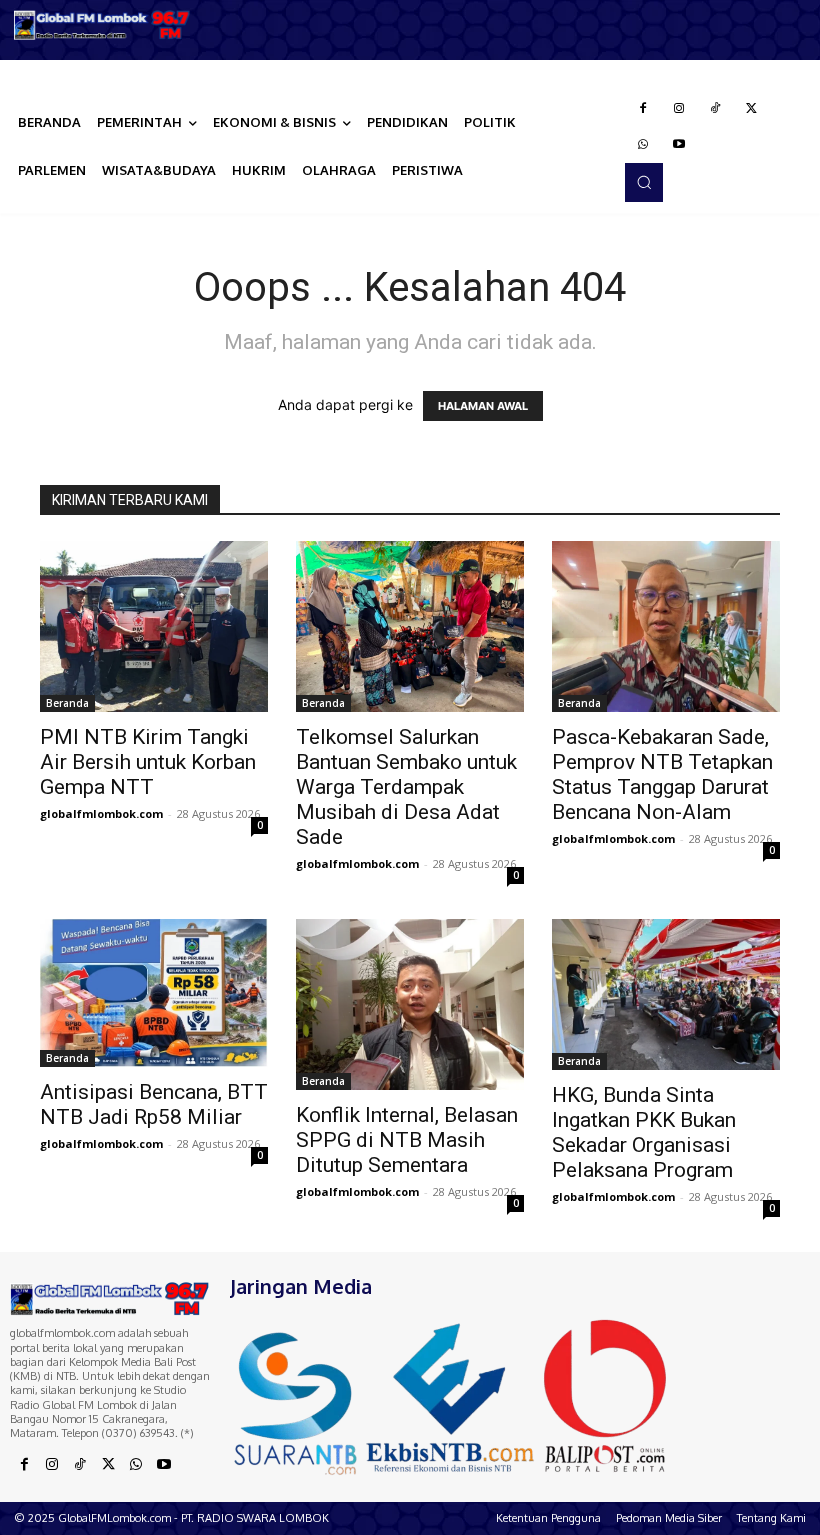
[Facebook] (643, 109)
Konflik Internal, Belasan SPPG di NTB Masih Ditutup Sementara (407, 1140)
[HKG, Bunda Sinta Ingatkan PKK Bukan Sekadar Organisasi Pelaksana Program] (666, 995)
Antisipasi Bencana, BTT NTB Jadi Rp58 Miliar (154, 1104)
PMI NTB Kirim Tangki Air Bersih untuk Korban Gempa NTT (148, 762)
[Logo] (102, 25)
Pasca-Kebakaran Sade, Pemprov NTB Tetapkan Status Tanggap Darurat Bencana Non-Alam (662, 774)
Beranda (67, 703)
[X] (751, 109)
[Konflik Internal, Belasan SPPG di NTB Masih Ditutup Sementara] (410, 1004)
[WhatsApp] (643, 145)
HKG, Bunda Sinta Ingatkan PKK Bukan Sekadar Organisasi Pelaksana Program (644, 1132)
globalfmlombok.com (101, 813)
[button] (644, 182)
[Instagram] (679, 109)
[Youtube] (679, 145)
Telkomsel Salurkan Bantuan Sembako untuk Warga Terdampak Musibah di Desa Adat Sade (406, 787)
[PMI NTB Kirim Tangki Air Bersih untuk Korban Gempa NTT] (154, 626)
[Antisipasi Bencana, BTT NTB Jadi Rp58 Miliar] (154, 993)
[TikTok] (715, 109)
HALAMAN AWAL (483, 406)
